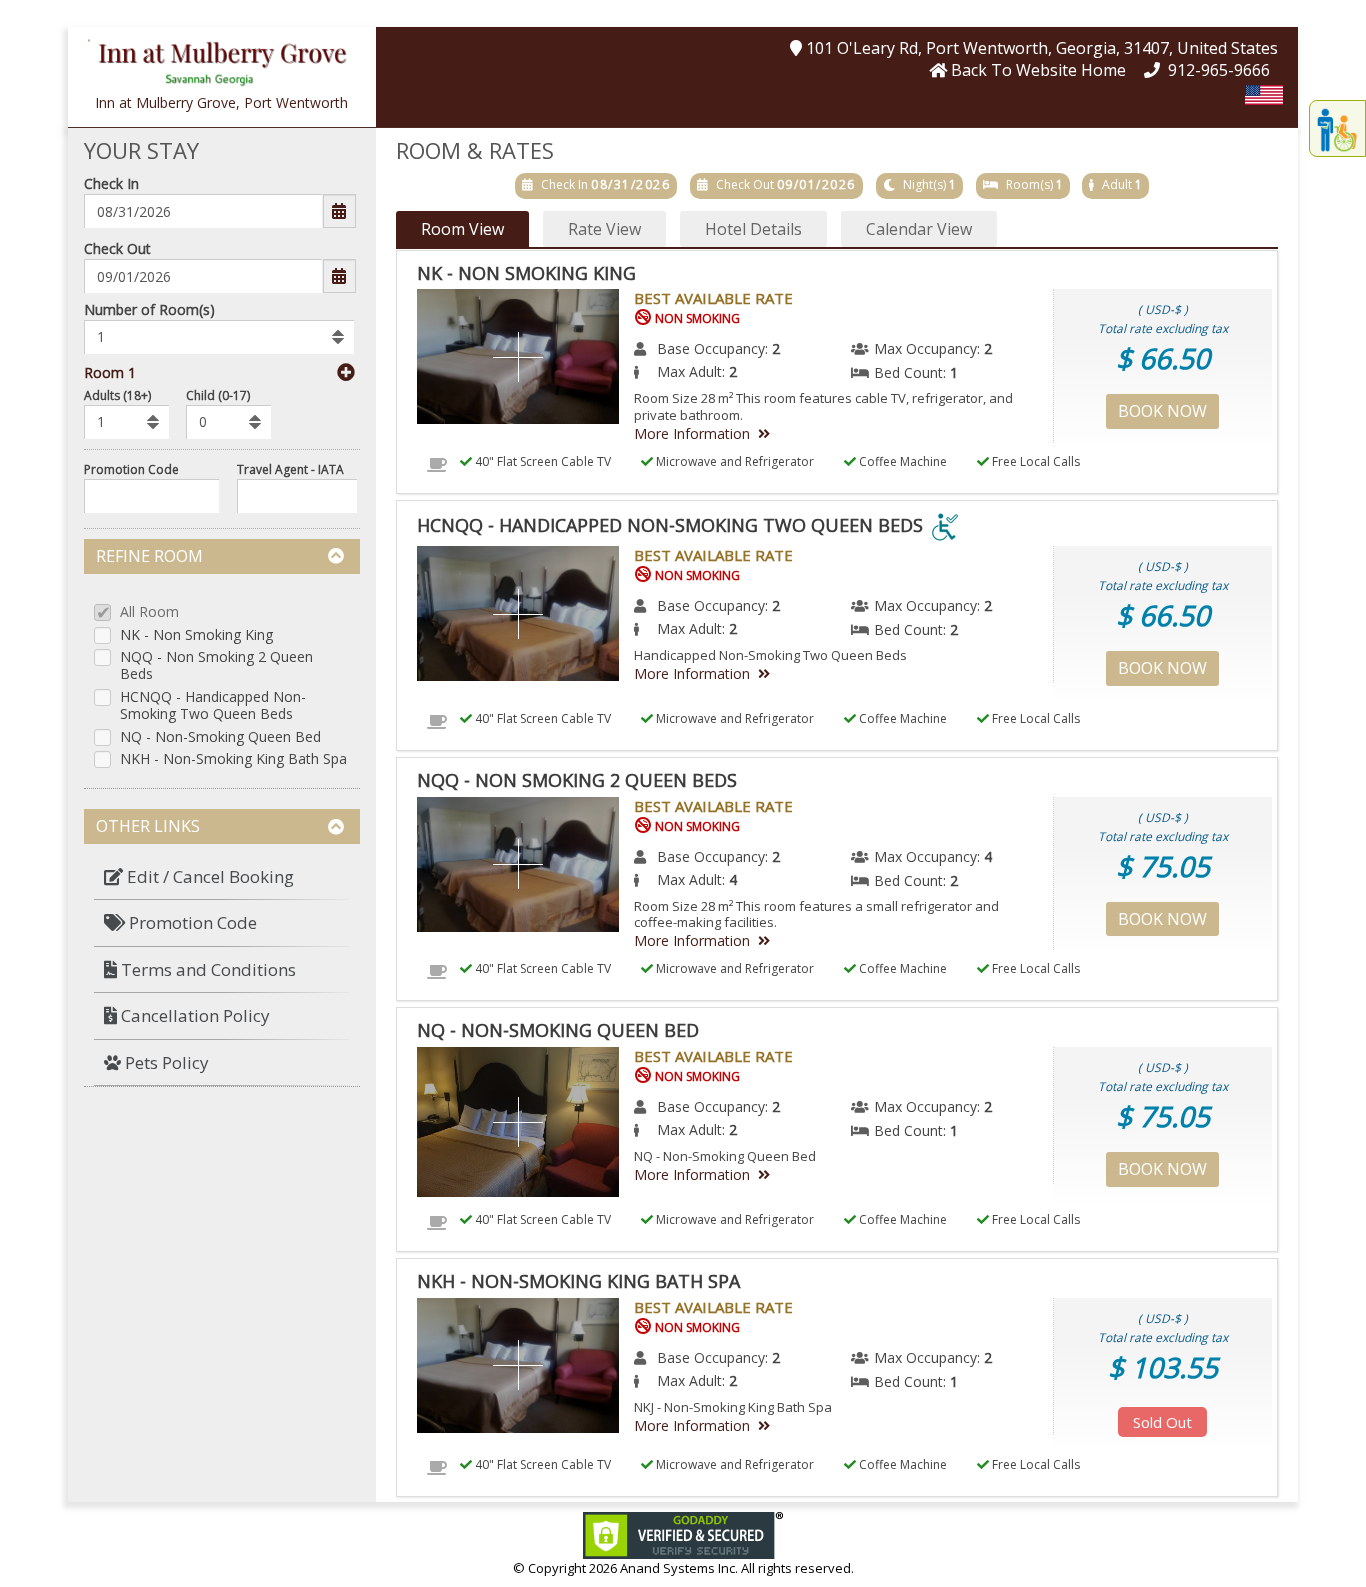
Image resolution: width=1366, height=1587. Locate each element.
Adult (1117, 184)
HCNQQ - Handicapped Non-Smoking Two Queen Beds (213, 706)
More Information (692, 433)
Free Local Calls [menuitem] (1034, 461)
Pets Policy (165, 1062)
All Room (149, 612)
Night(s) (924, 184)
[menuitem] (221, 877)
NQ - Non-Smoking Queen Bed (220, 737)
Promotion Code (131, 469)
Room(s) (1029, 184)
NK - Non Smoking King (196, 635)
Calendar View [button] (919, 229)
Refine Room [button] (149, 556)
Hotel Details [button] (753, 229)
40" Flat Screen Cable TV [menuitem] (541, 461)
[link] (683, 1533)
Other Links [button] (148, 826)
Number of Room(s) (149, 309)
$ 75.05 (1163, 866)
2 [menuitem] (776, 348)
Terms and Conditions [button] (206, 969)
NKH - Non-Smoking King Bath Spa (233, 759)
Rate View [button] (604, 229)
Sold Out (1162, 1422)
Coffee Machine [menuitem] (901, 461)
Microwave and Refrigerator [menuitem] (733, 461)
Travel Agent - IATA (290, 469)
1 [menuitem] (954, 372)
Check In (111, 183)
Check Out (117, 248)
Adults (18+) (117, 395)
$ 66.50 (1163, 358)
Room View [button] (462, 229)
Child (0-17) (218, 395)
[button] (221, 58)
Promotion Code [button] (191, 922)
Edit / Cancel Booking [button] (208, 876)
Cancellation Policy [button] (193, 1015)
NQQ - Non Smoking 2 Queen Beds (216, 666)
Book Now (1162, 411)
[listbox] (219, 337)
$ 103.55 (1163, 1367)
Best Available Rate (713, 298)
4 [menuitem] (988, 856)
